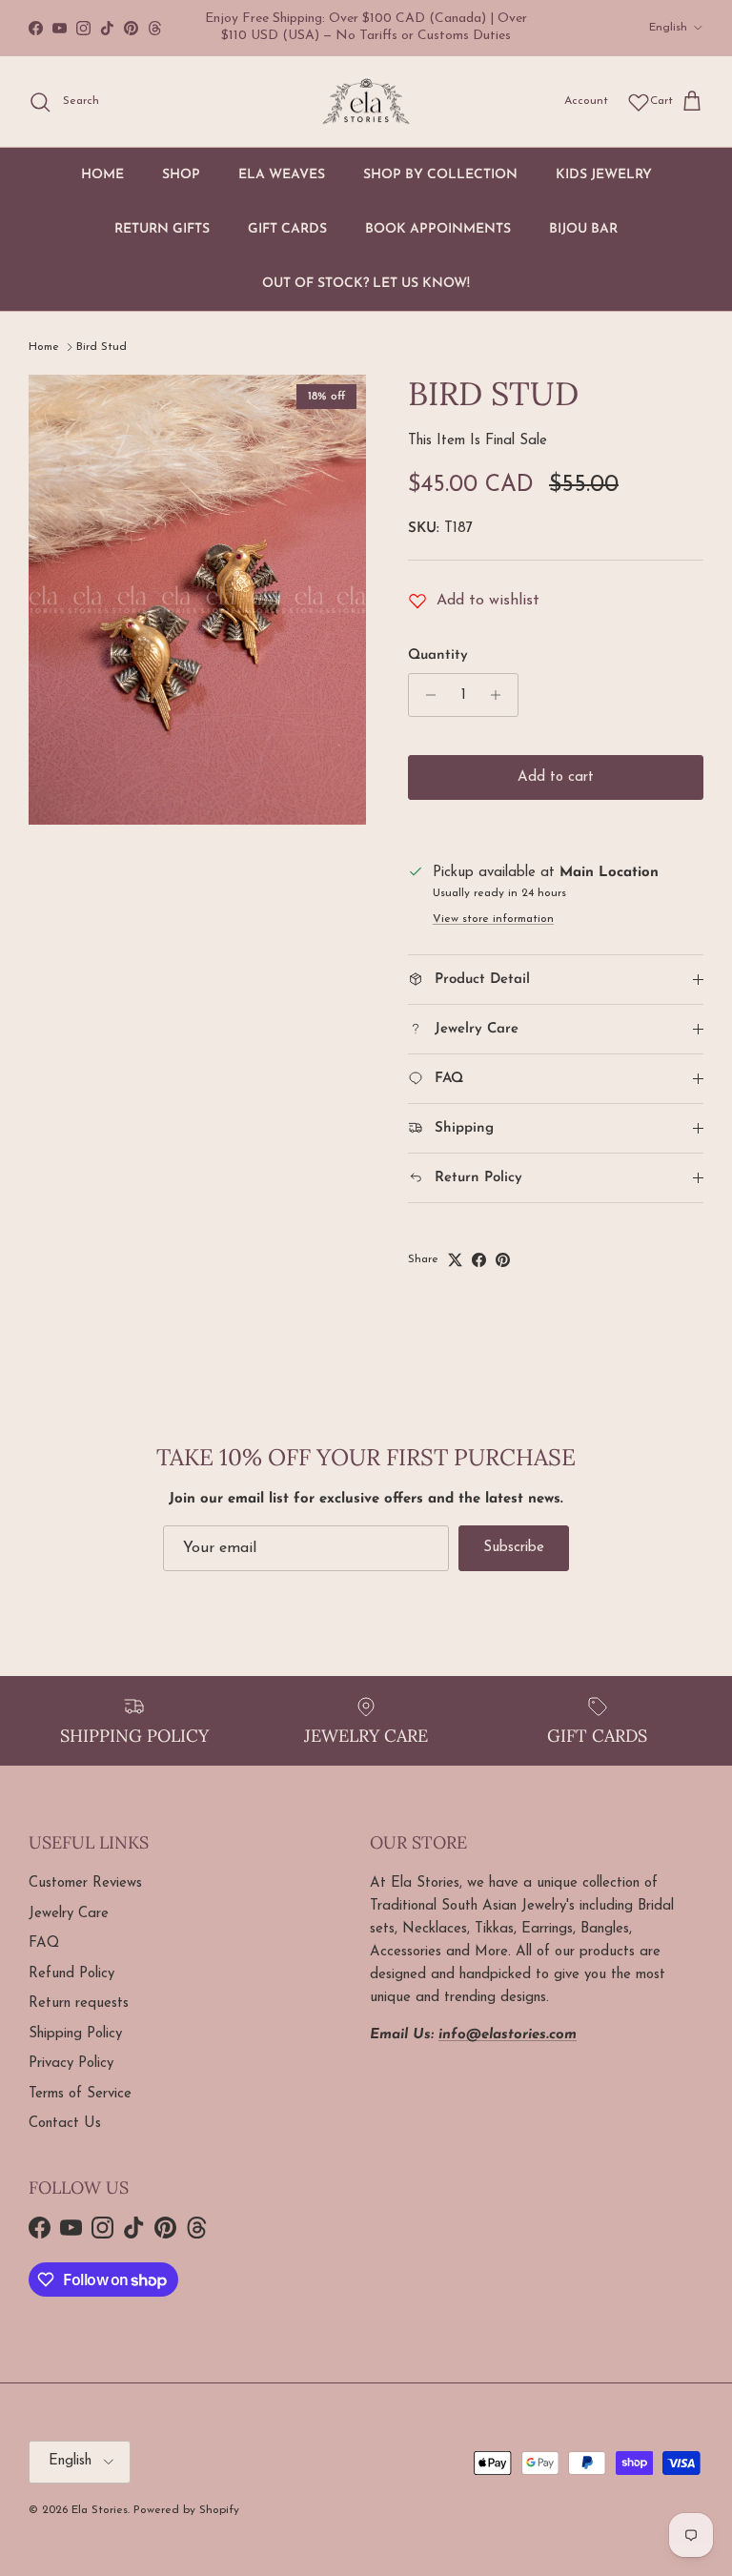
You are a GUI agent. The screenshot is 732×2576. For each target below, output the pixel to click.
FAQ (44, 1943)
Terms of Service (80, 2094)
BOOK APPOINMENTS (438, 229)
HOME (102, 175)
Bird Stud (102, 347)
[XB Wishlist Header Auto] (639, 102)
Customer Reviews (85, 1883)
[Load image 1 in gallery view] (197, 600)
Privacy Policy (71, 2064)
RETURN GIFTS (162, 229)
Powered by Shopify (186, 2510)
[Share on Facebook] (479, 1260)
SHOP (181, 175)
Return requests (79, 2004)
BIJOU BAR (583, 229)
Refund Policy (71, 1974)
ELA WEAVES (282, 175)
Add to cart (556, 777)
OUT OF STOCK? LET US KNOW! (366, 284)
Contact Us (65, 2124)
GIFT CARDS (287, 229)
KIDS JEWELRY (604, 175)
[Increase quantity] (501, 695)
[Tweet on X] (455, 1260)
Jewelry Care (69, 1914)
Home (44, 347)
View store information (493, 919)
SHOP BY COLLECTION (440, 175)
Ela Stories (100, 2510)
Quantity (438, 655)
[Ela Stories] (366, 102)
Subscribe (514, 1548)
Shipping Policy (75, 2034)
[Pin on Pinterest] (503, 1260)
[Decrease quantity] (426, 695)
